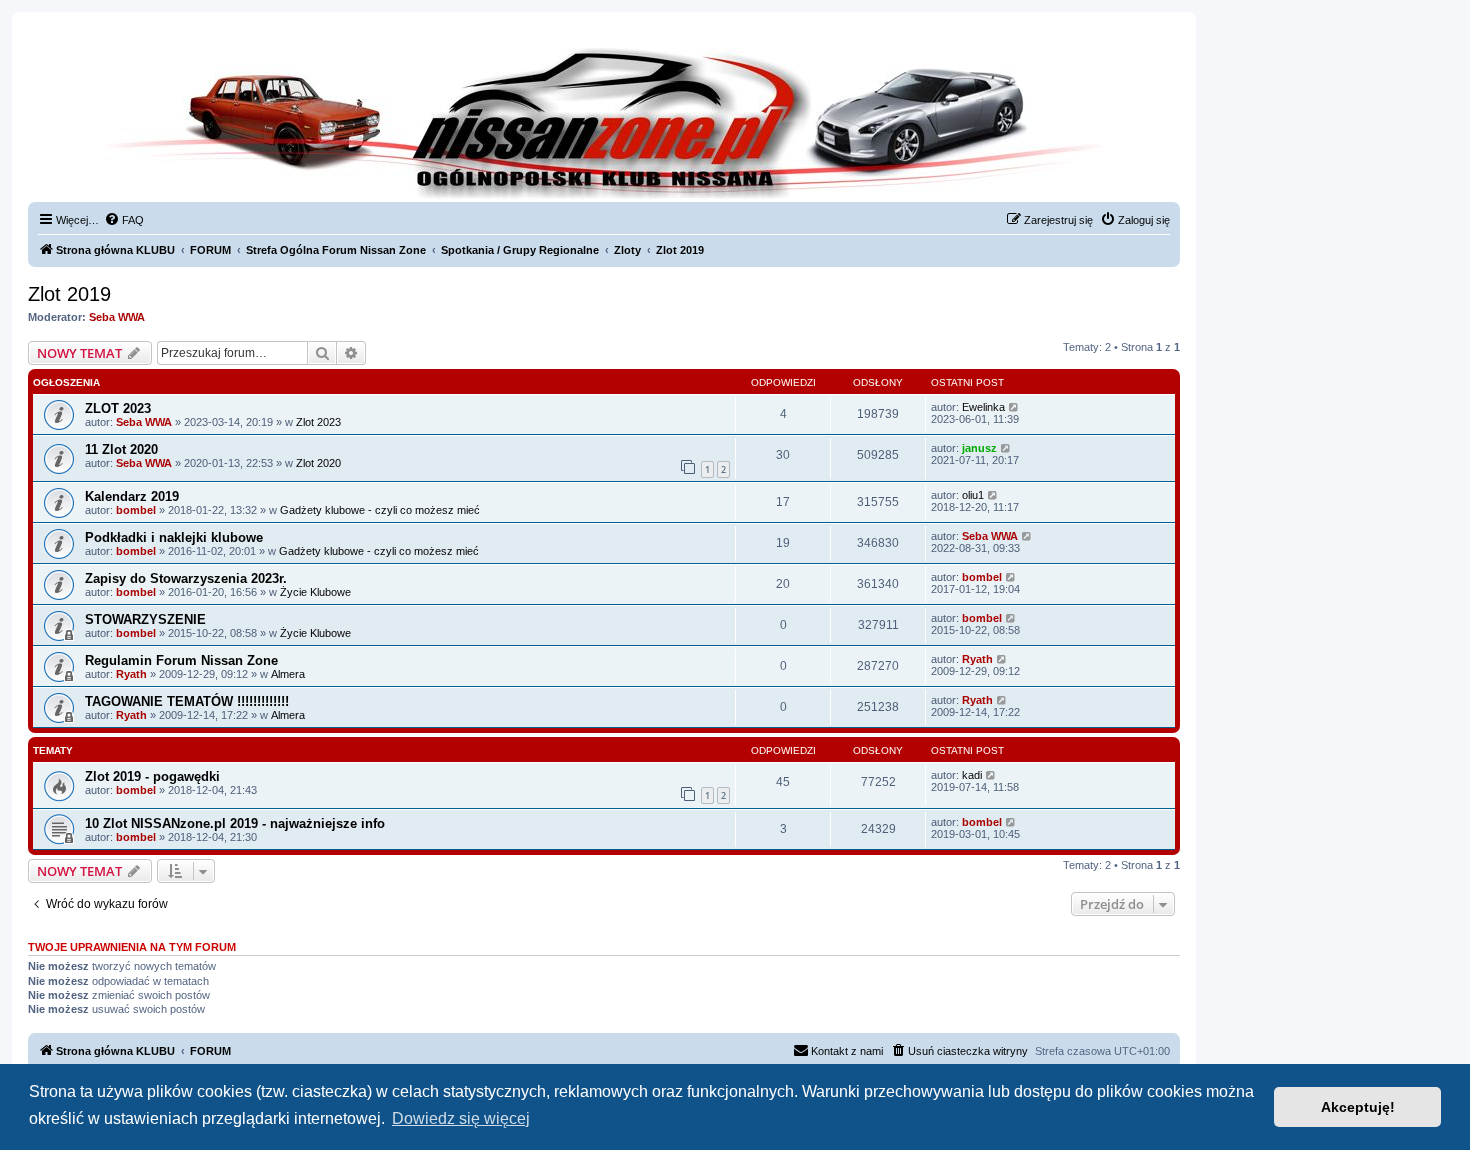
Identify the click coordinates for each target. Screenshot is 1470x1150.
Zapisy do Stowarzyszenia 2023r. (186, 578)
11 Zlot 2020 (121, 449)
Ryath (131, 674)
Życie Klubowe (315, 592)
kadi (972, 775)
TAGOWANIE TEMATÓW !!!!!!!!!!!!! (187, 701)
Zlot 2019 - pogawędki (152, 776)
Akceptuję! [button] (1358, 1107)
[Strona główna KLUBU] (604, 120)
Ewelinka (983, 407)
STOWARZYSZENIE (145, 619)
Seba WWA (117, 317)
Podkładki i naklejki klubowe (174, 537)
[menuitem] (124, 220)
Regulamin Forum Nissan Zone (181, 660)
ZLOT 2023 (118, 408)
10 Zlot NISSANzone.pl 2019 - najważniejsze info (235, 823)
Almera (288, 674)
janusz (979, 448)
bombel (136, 510)
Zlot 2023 (318, 422)
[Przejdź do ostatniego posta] (1014, 407)
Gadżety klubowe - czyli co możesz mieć (380, 510)
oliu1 (973, 495)
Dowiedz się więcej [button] (461, 1118)
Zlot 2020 (318, 463)
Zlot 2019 (69, 294)
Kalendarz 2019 (132, 496)
